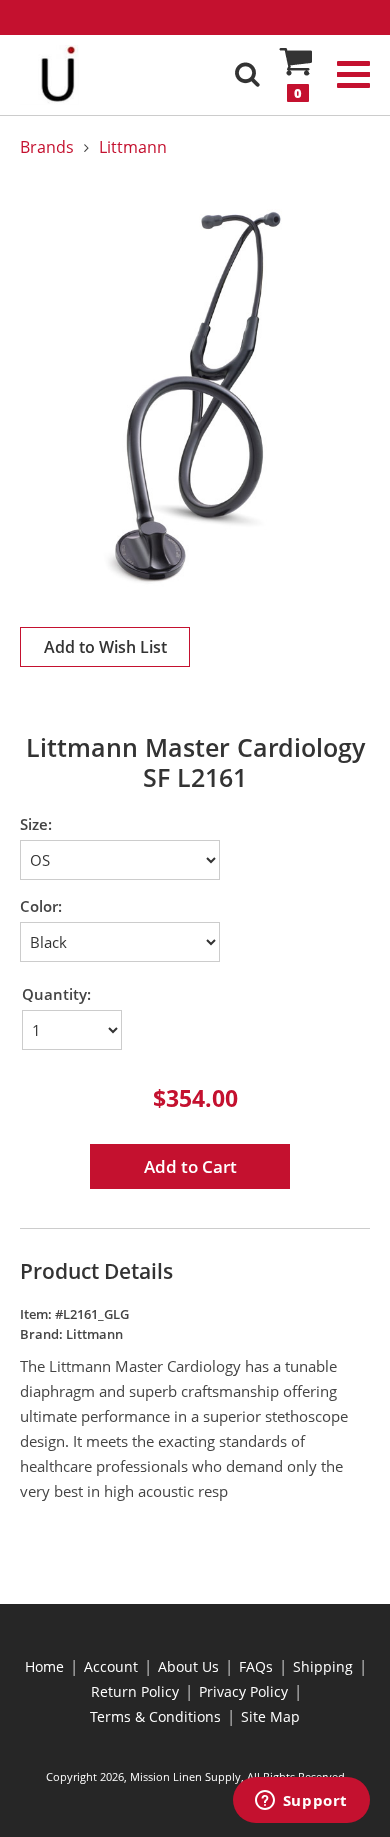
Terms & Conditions (155, 1716)
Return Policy (135, 1691)
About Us (188, 1666)
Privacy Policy (243, 1691)
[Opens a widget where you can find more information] (301, 1802)
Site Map (270, 1716)
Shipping (323, 1666)
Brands (47, 147)
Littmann (133, 147)
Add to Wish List (105, 647)
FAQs (256, 1666)
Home (44, 1666)
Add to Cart (190, 1166)
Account (111, 1666)
